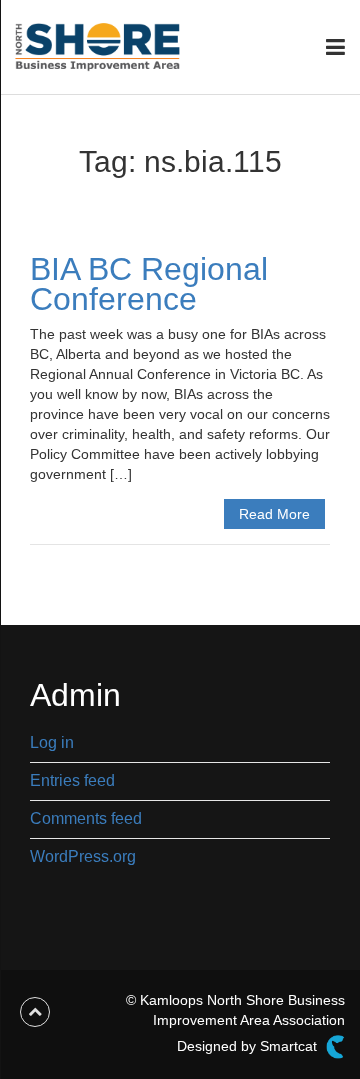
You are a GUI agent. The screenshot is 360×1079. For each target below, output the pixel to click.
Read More (274, 514)
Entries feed (72, 780)
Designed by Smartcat (249, 1046)
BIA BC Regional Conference (149, 284)
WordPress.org (83, 856)
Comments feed (86, 818)
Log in (52, 742)
